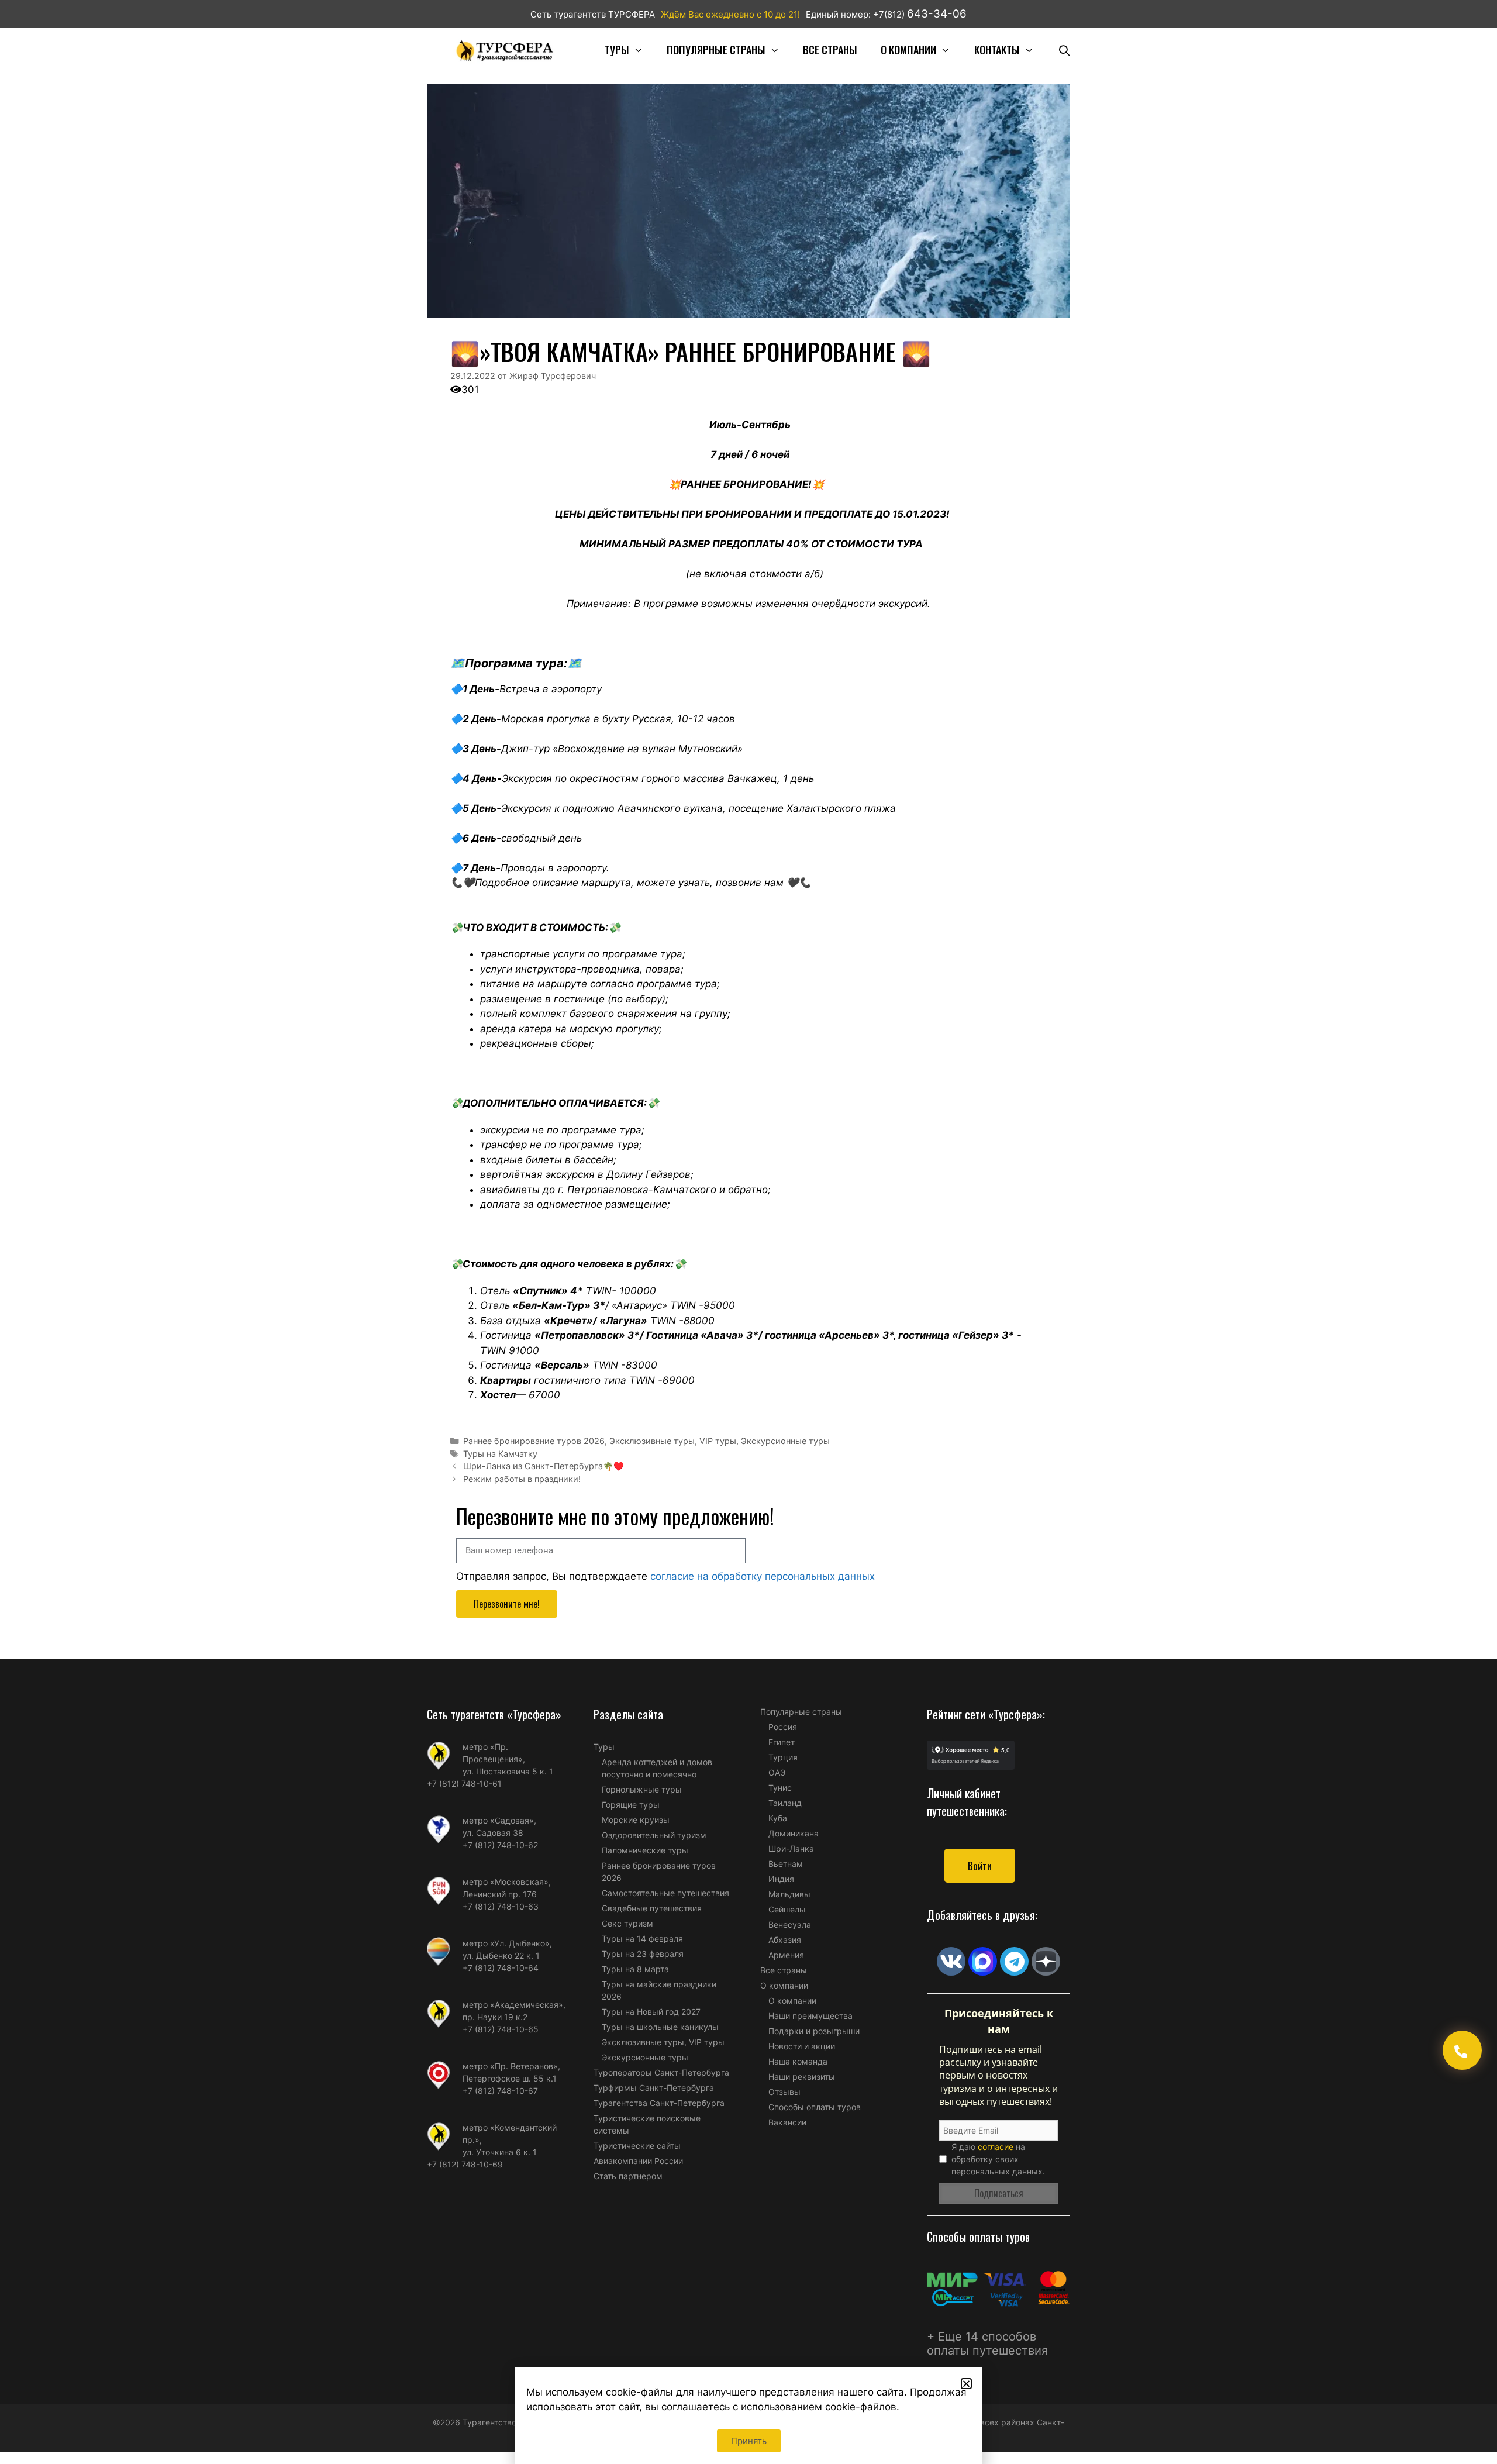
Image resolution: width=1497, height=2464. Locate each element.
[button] (966, 2384)
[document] (748, 1232)
